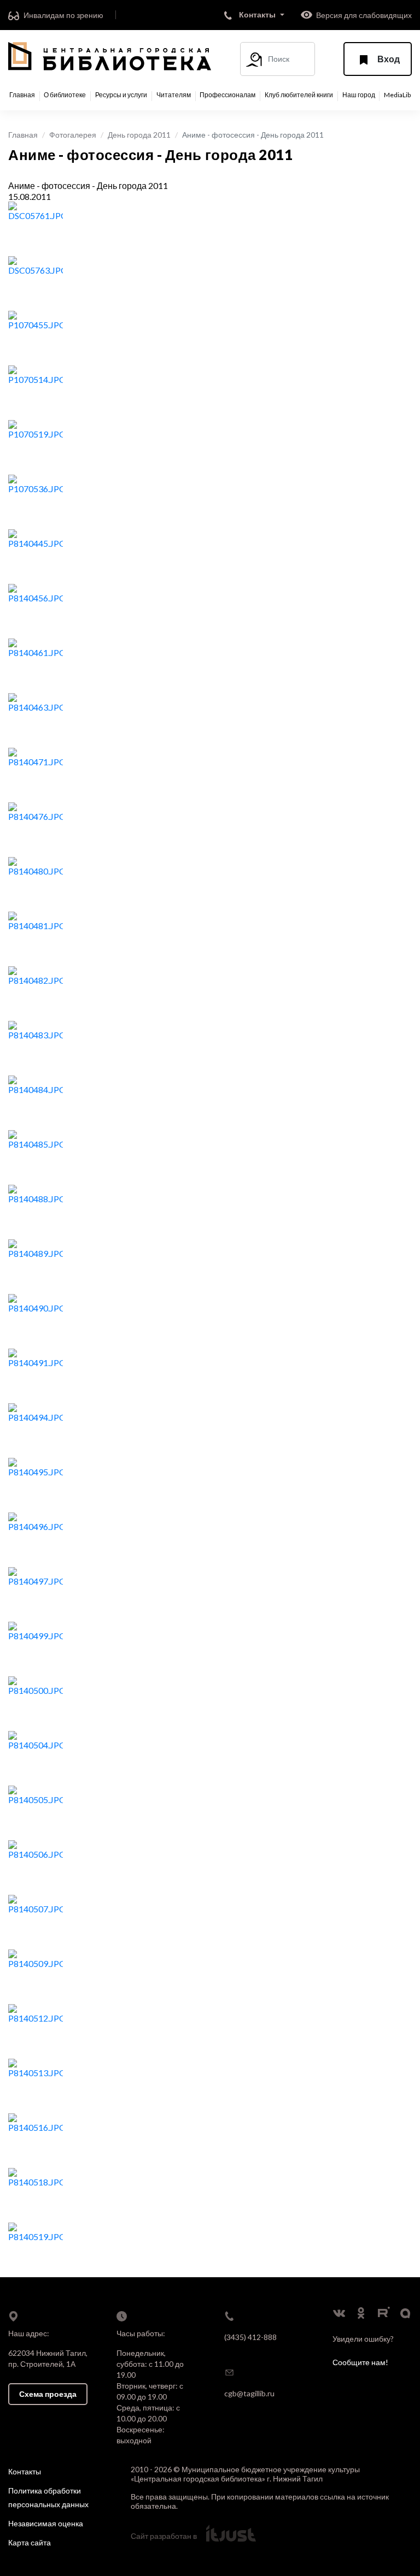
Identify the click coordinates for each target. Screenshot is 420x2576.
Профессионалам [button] (227, 95)
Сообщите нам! (360, 2362)
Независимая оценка (46, 2523)
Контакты (25, 2471)
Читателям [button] (174, 95)
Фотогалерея (73, 135)
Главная (22, 95)
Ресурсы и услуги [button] (121, 95)
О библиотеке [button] (65, 95)
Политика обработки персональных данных (48, 2497)
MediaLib (397, 95)
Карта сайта (30, 2542)
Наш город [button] (359, 95)
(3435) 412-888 (250, 2337)
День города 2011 (139, 135)
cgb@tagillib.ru (249, 2393)
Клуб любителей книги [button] (299, 95)
